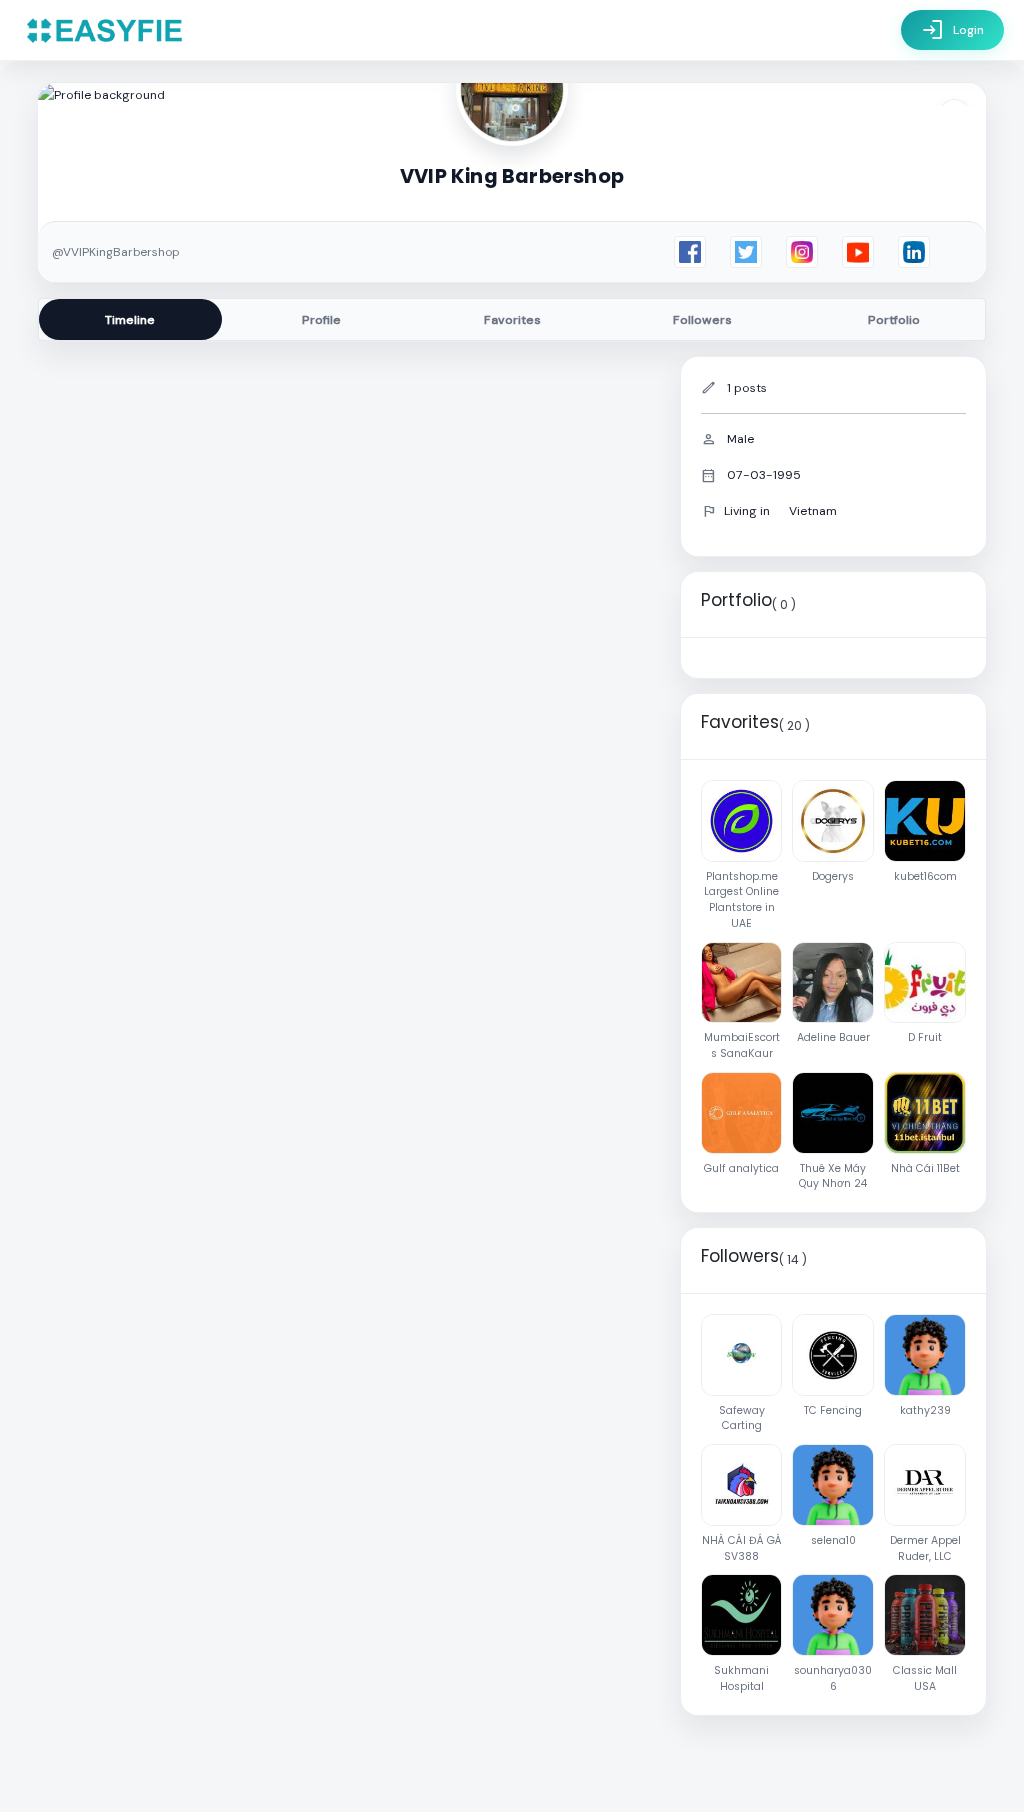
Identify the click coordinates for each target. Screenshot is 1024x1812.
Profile (321, 320)
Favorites (512, 320)
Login (952, 30)
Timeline (130, 320)
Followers (702, 320)
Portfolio (894, 320)
